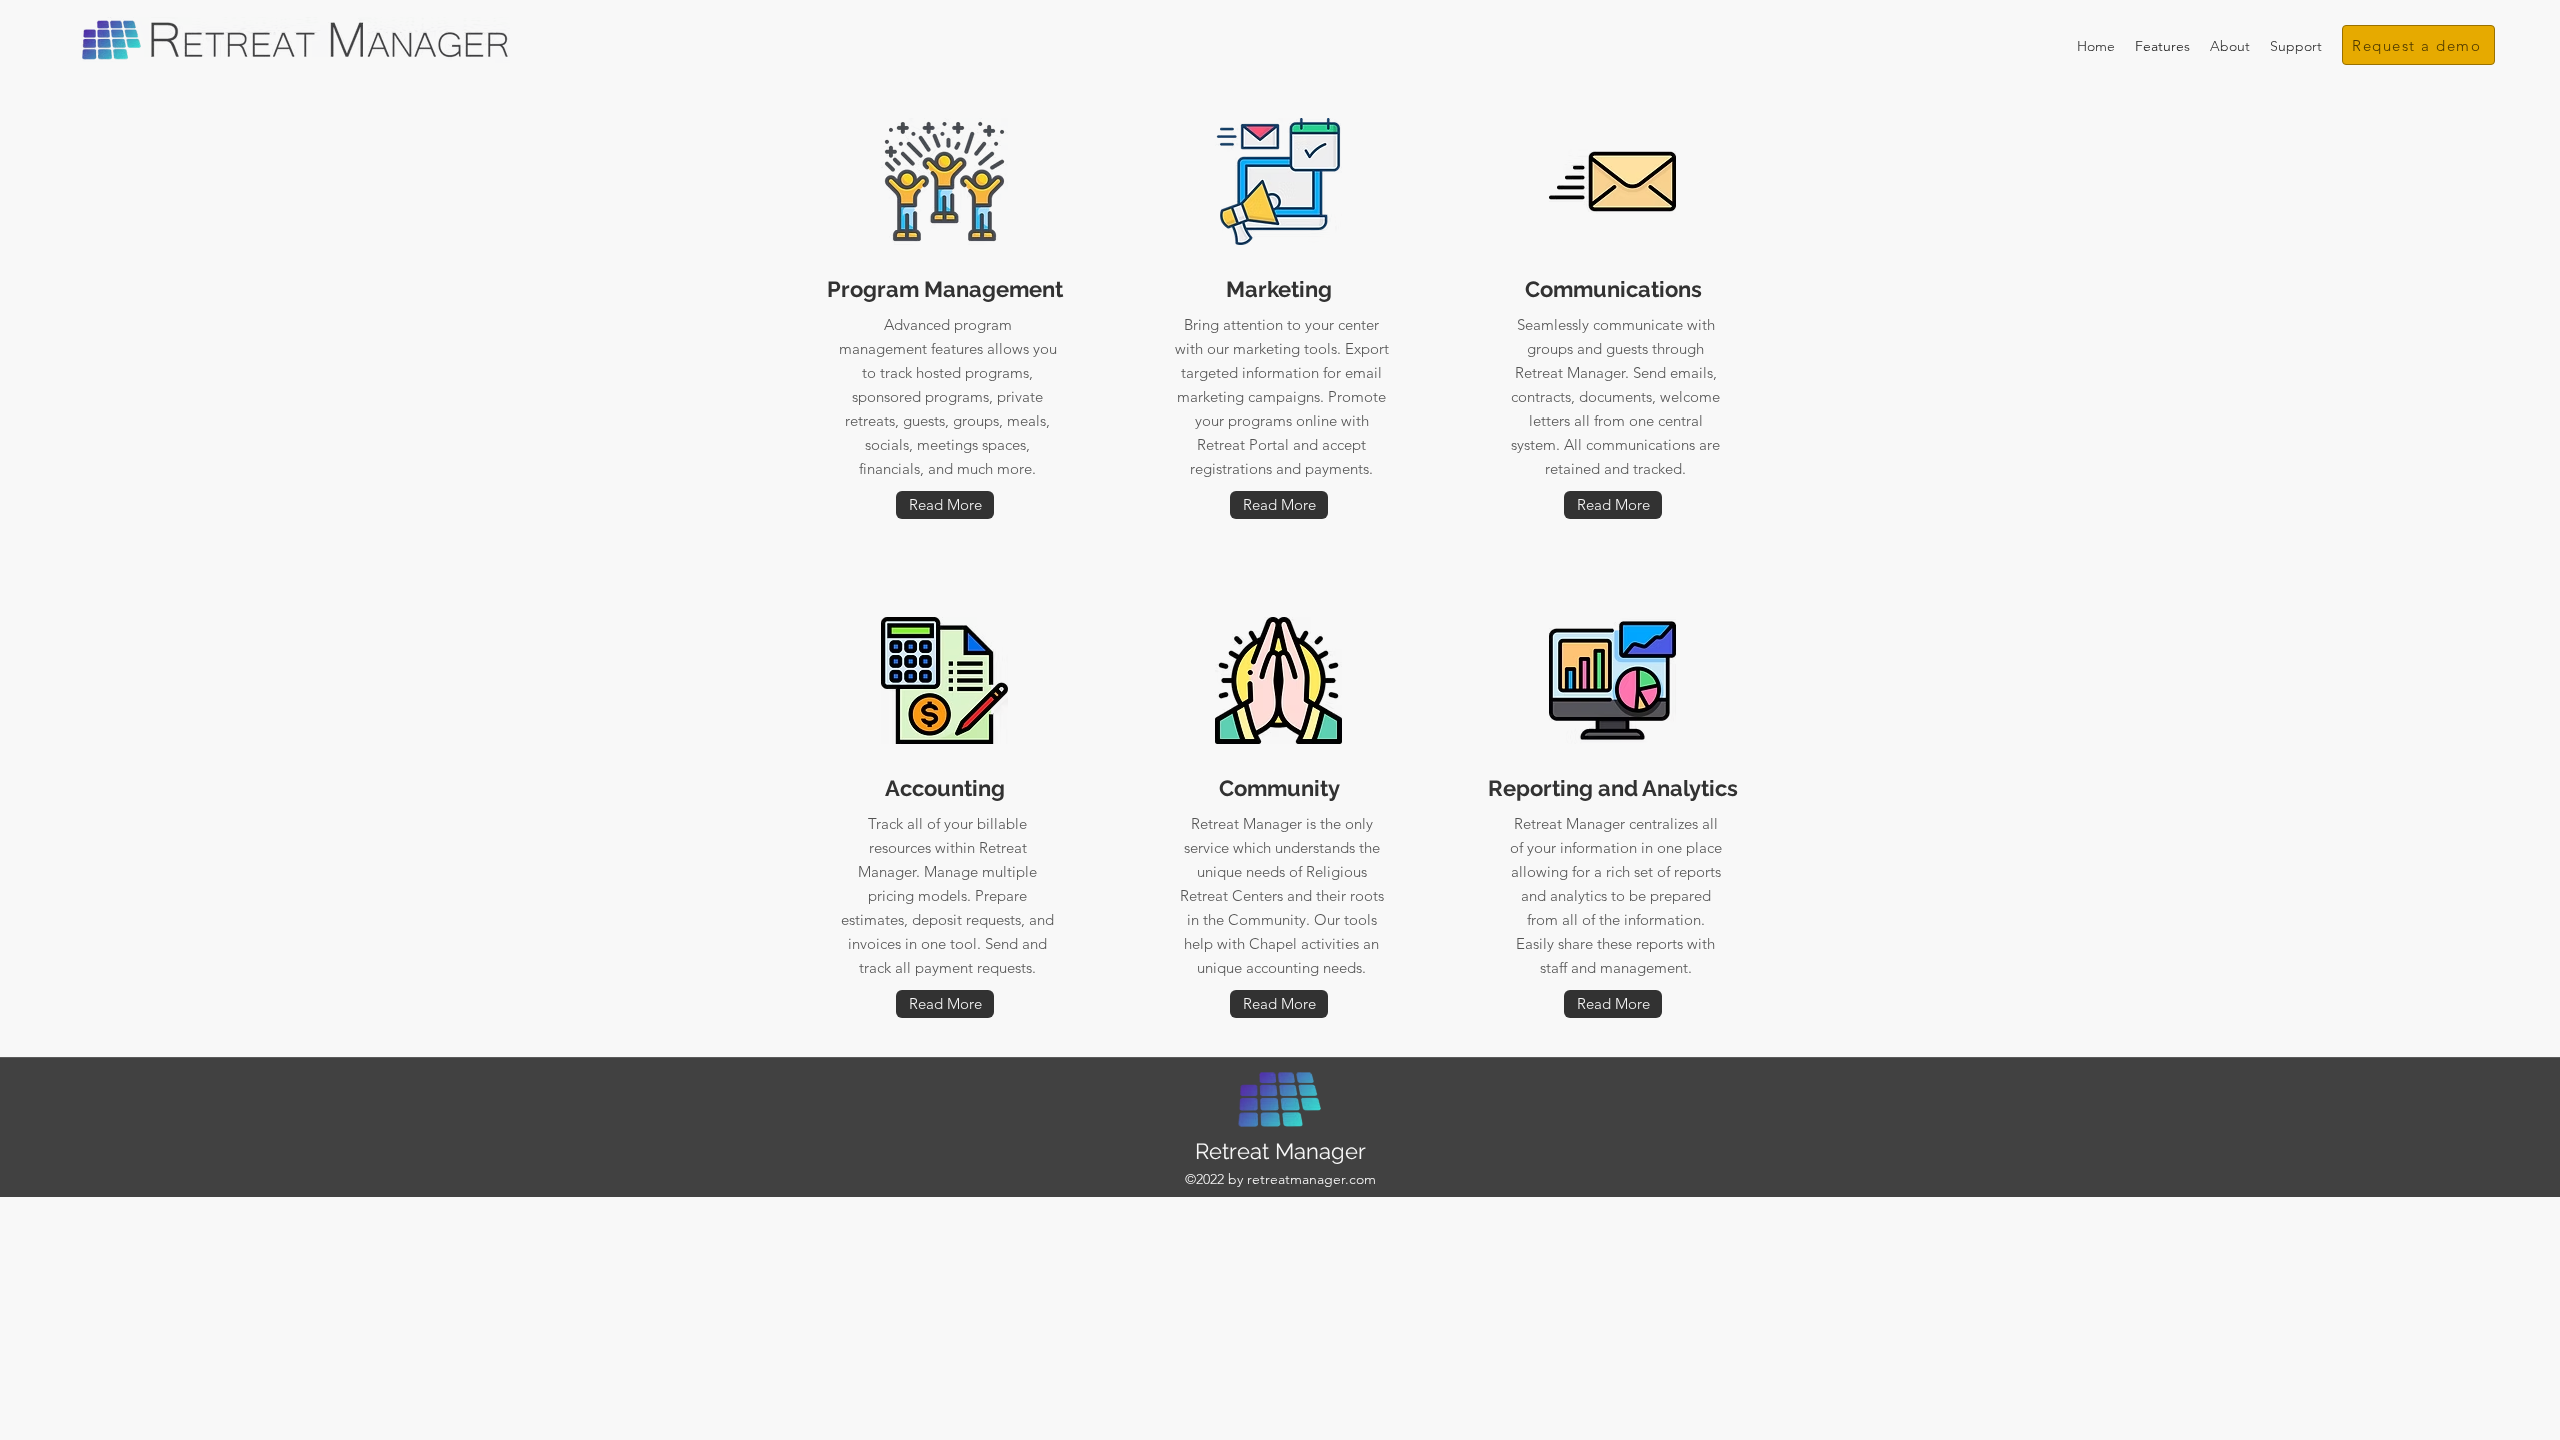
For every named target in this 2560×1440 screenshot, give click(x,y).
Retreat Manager (1280, 1151)
